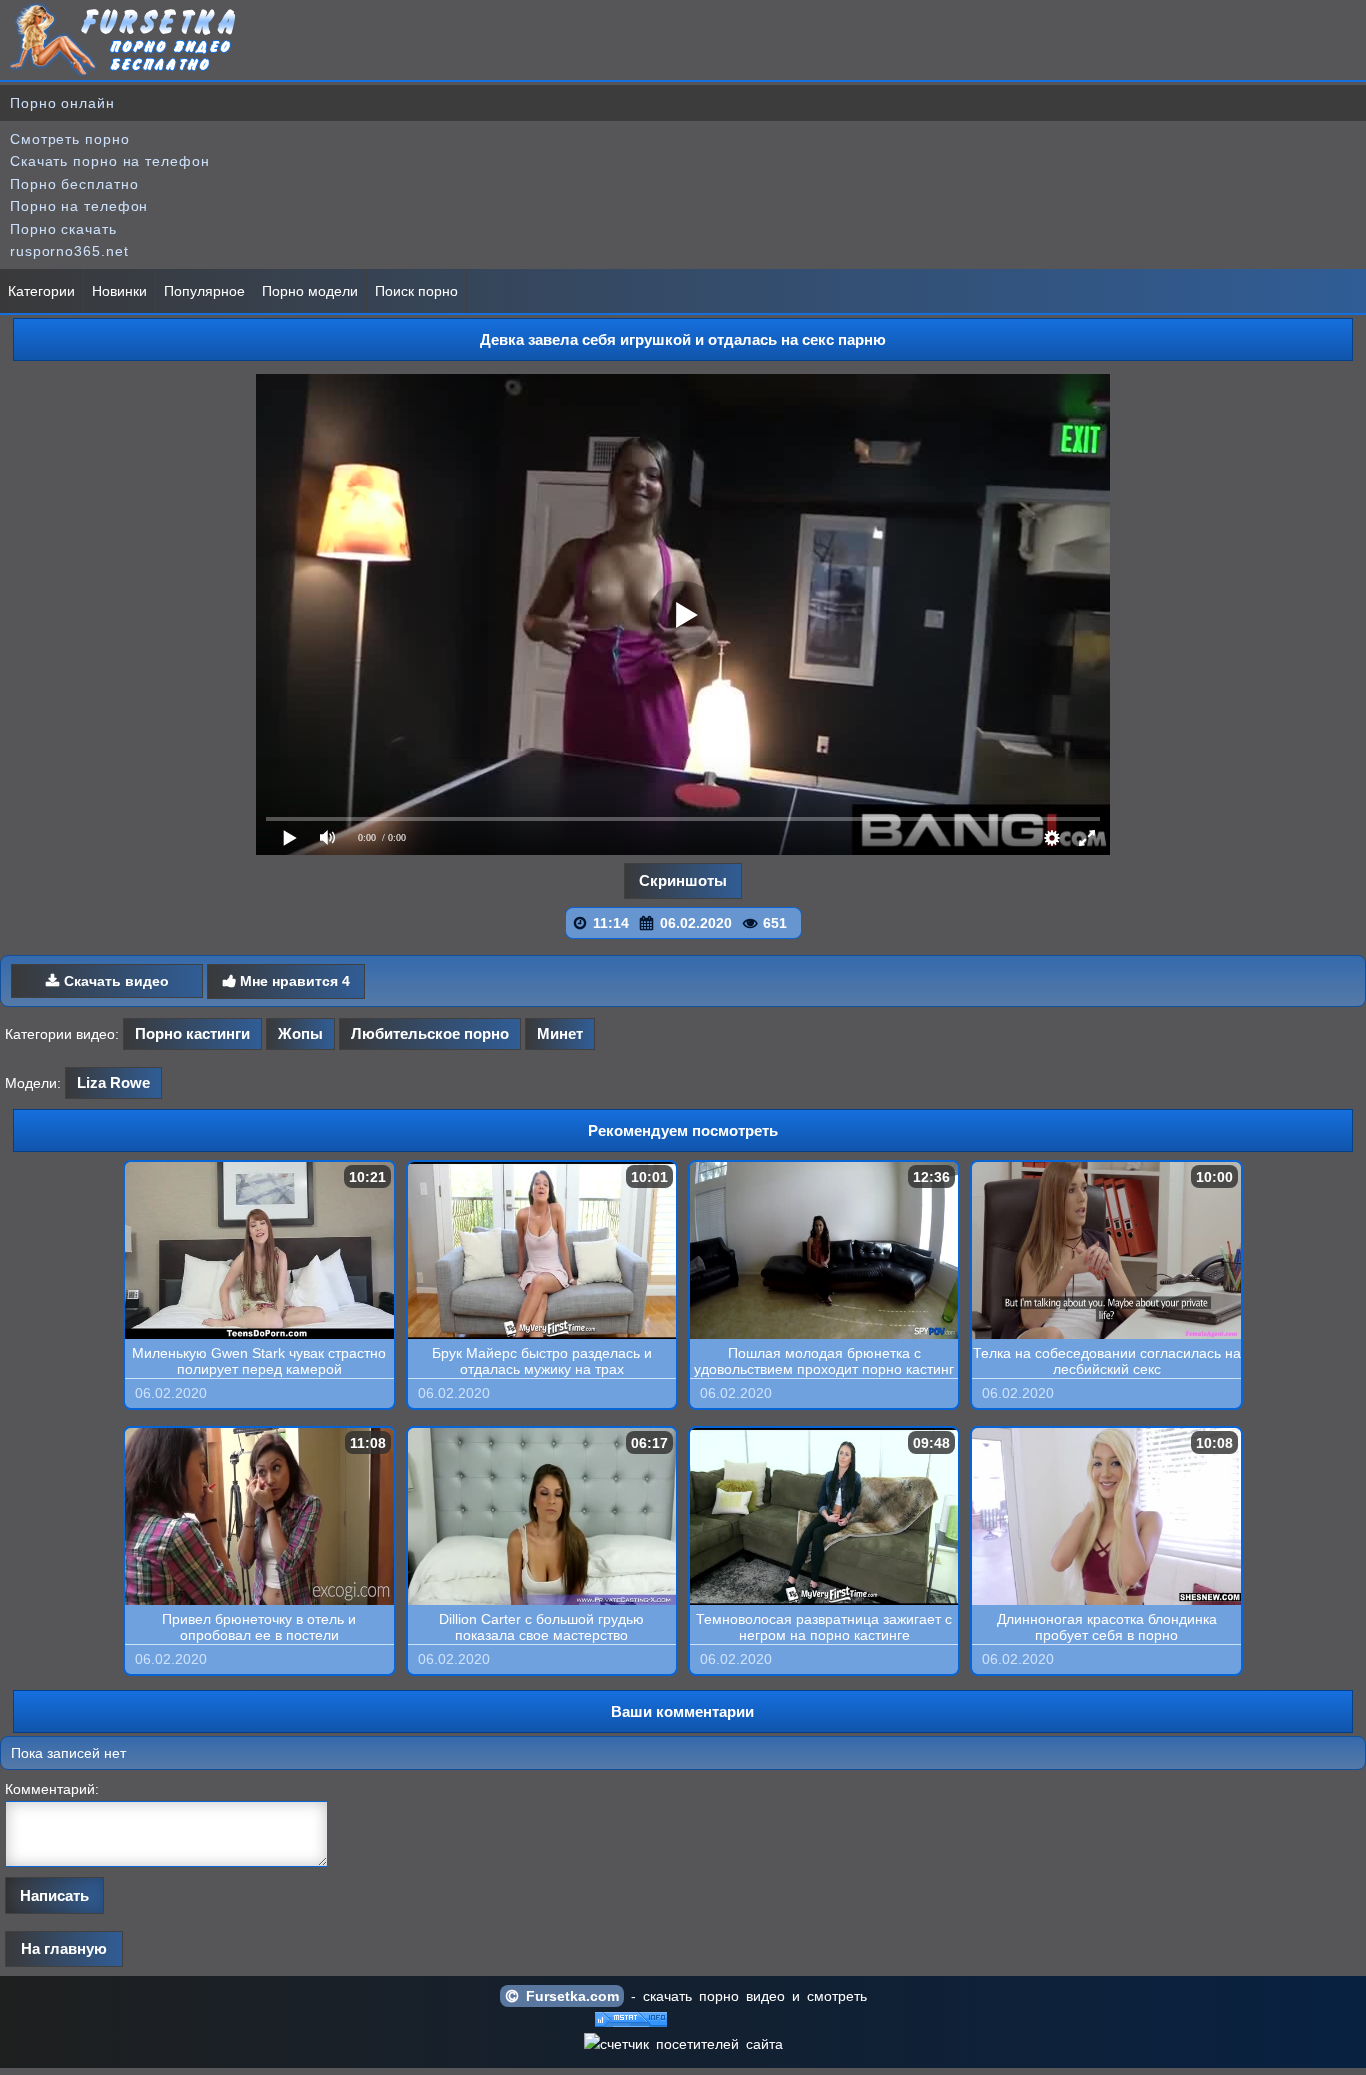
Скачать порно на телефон (110, 161)
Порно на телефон (79, 206)
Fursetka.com (569, 1996)
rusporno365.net (69, 251)
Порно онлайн (62, 103)
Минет (560, 1033)
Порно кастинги (192, 1033)
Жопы (300, 1033)
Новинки (119, 291)
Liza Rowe (113, 1082)
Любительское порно (430, 1033)
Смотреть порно (70, 139)
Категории (41, 291)
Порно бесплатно (74, 184)
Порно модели (310, 291)
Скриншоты (683, 880)
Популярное (204, 291)
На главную (64, 1948)
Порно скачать (63, 229)
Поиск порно (416, 291)
